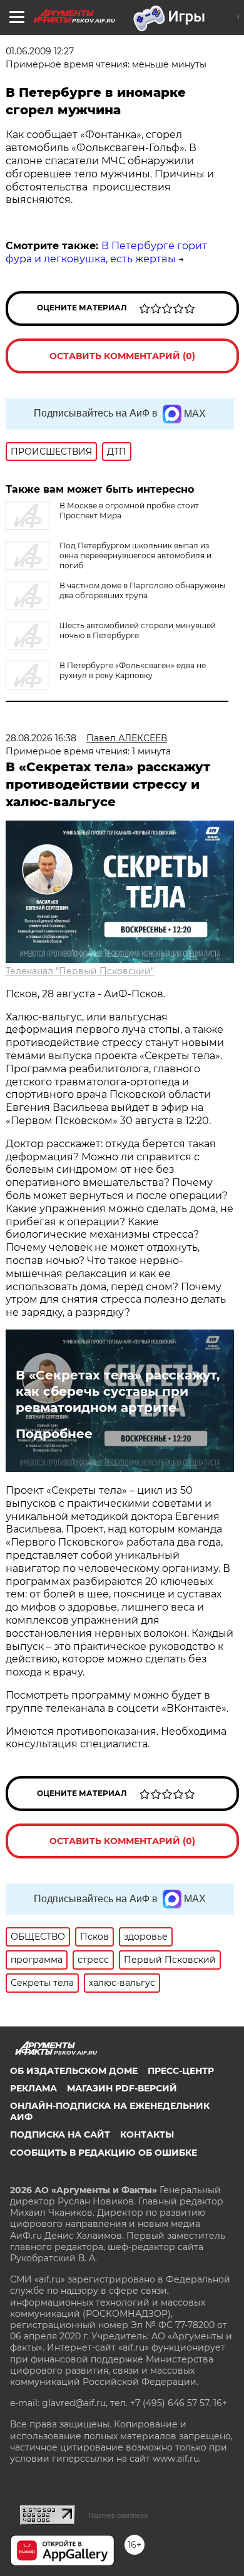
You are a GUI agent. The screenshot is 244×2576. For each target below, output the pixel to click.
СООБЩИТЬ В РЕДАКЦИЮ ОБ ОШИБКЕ (104, 2153)
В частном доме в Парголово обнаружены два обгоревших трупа (142, 590)
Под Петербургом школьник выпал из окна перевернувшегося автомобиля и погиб (135, 555)
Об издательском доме (74, 2071)
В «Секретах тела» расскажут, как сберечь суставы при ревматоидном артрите (118, 1391)
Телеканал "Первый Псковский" (80, 971)
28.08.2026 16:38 (41, 738)
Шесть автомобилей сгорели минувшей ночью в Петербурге (138, 630)
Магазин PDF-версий (122, 2088)
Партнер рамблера (118, 2515)
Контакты (147, 2134)
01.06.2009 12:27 (40, 51)
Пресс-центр (181, 2071)
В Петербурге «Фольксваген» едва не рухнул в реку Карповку (133, 670)
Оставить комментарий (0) (122, 356)
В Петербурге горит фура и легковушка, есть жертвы (106, 252)
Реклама (33, 2088)
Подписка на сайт (60, 2134)
